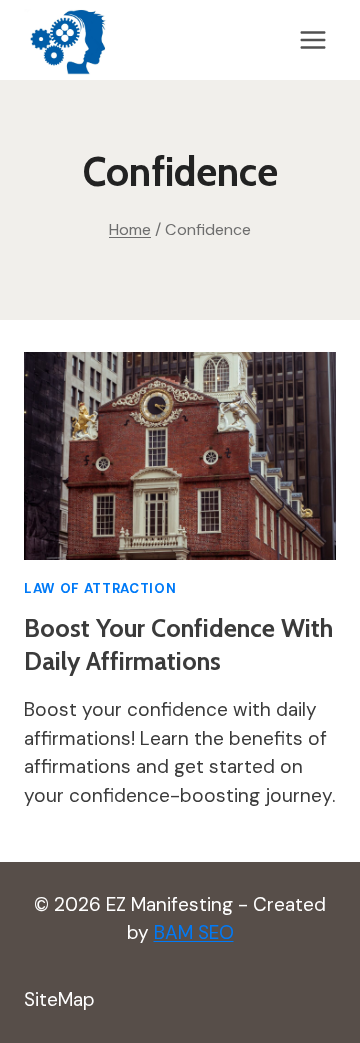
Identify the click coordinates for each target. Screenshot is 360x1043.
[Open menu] (312, 39)
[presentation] (180, 456)
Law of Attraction (100, 588)
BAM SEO (194, 932)
